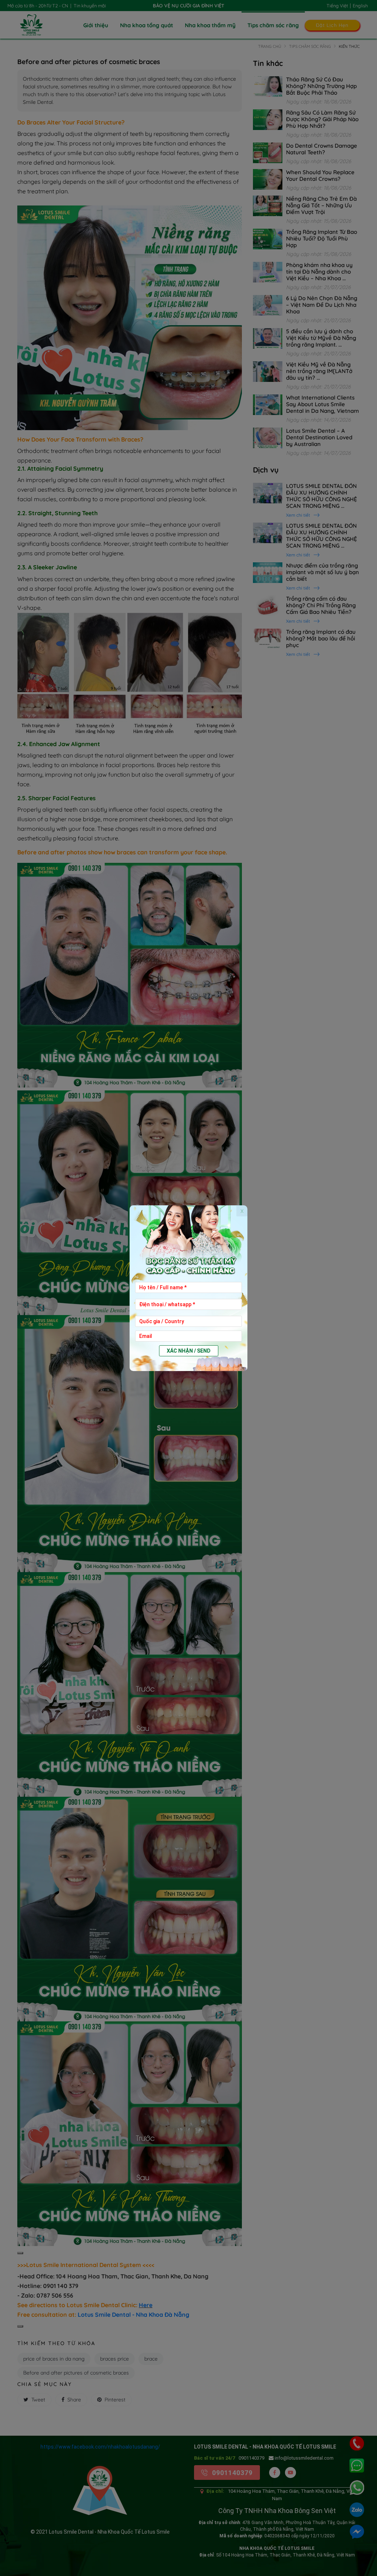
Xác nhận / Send (189, 1351)
